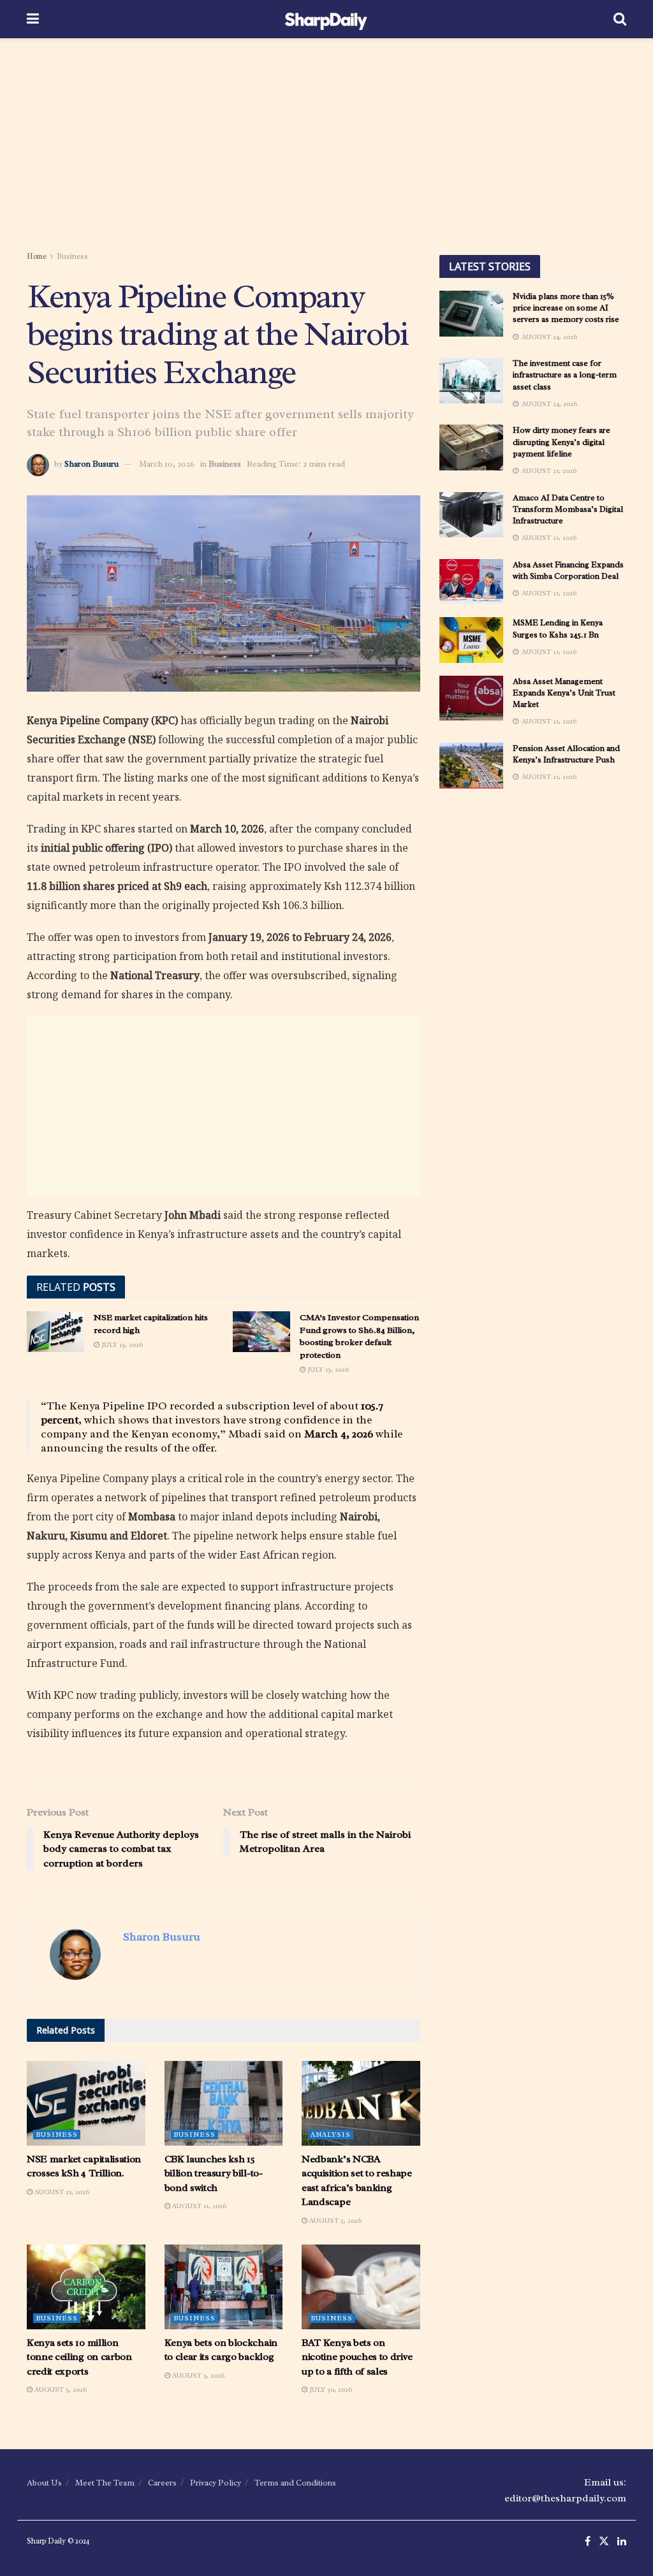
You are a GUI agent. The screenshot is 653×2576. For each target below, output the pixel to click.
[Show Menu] (33, 19)
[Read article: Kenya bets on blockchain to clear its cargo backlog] (224, 2287)
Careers (162, 2483)
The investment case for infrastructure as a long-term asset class (565, 375)
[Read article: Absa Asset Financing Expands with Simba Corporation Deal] (471, 582)
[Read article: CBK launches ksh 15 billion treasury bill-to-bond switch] (224, 2103)
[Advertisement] (326, 147)
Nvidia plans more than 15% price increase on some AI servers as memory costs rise (566, 308)
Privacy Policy (216, 2483)
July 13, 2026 (121, 1344)
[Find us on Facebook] (588, 2542)
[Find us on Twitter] (604, 2542)
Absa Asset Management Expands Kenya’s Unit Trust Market (564, 693)
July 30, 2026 (330, 2389)
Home (37, 256)
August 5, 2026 (334, 2220)
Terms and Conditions (295, 2483)
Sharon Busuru (92, 464)
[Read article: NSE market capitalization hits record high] (55, 1332)
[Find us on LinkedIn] (622, 2542)
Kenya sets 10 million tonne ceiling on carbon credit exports (79, 2357)
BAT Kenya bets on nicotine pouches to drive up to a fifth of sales (357, 2357)
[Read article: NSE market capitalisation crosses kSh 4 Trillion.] (86, 2103)
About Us (44, 2483)
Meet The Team (105, 2483)
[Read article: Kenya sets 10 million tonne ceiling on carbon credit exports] (86, 2287)
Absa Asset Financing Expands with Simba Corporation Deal (568, 570)
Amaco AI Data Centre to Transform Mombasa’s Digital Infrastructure (568, 509)
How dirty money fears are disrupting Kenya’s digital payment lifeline (561, 441)
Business (72, 256)
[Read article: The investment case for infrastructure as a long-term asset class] (471, 381)
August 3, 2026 (197, 2375)
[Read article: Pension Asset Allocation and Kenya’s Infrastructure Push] (471, 766)
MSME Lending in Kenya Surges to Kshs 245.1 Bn (558, 628)
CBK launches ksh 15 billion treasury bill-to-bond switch (214, 2173)
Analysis (331, 2134)
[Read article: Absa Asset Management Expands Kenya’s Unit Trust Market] (471, 699)
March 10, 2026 (167, 464)
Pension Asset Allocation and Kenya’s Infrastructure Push (566, 754)
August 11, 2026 (198, 2206)
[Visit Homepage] (326, 19)
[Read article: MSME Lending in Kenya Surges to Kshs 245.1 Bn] (471, 640)
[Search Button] (620, 19)
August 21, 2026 (61, 2192)
